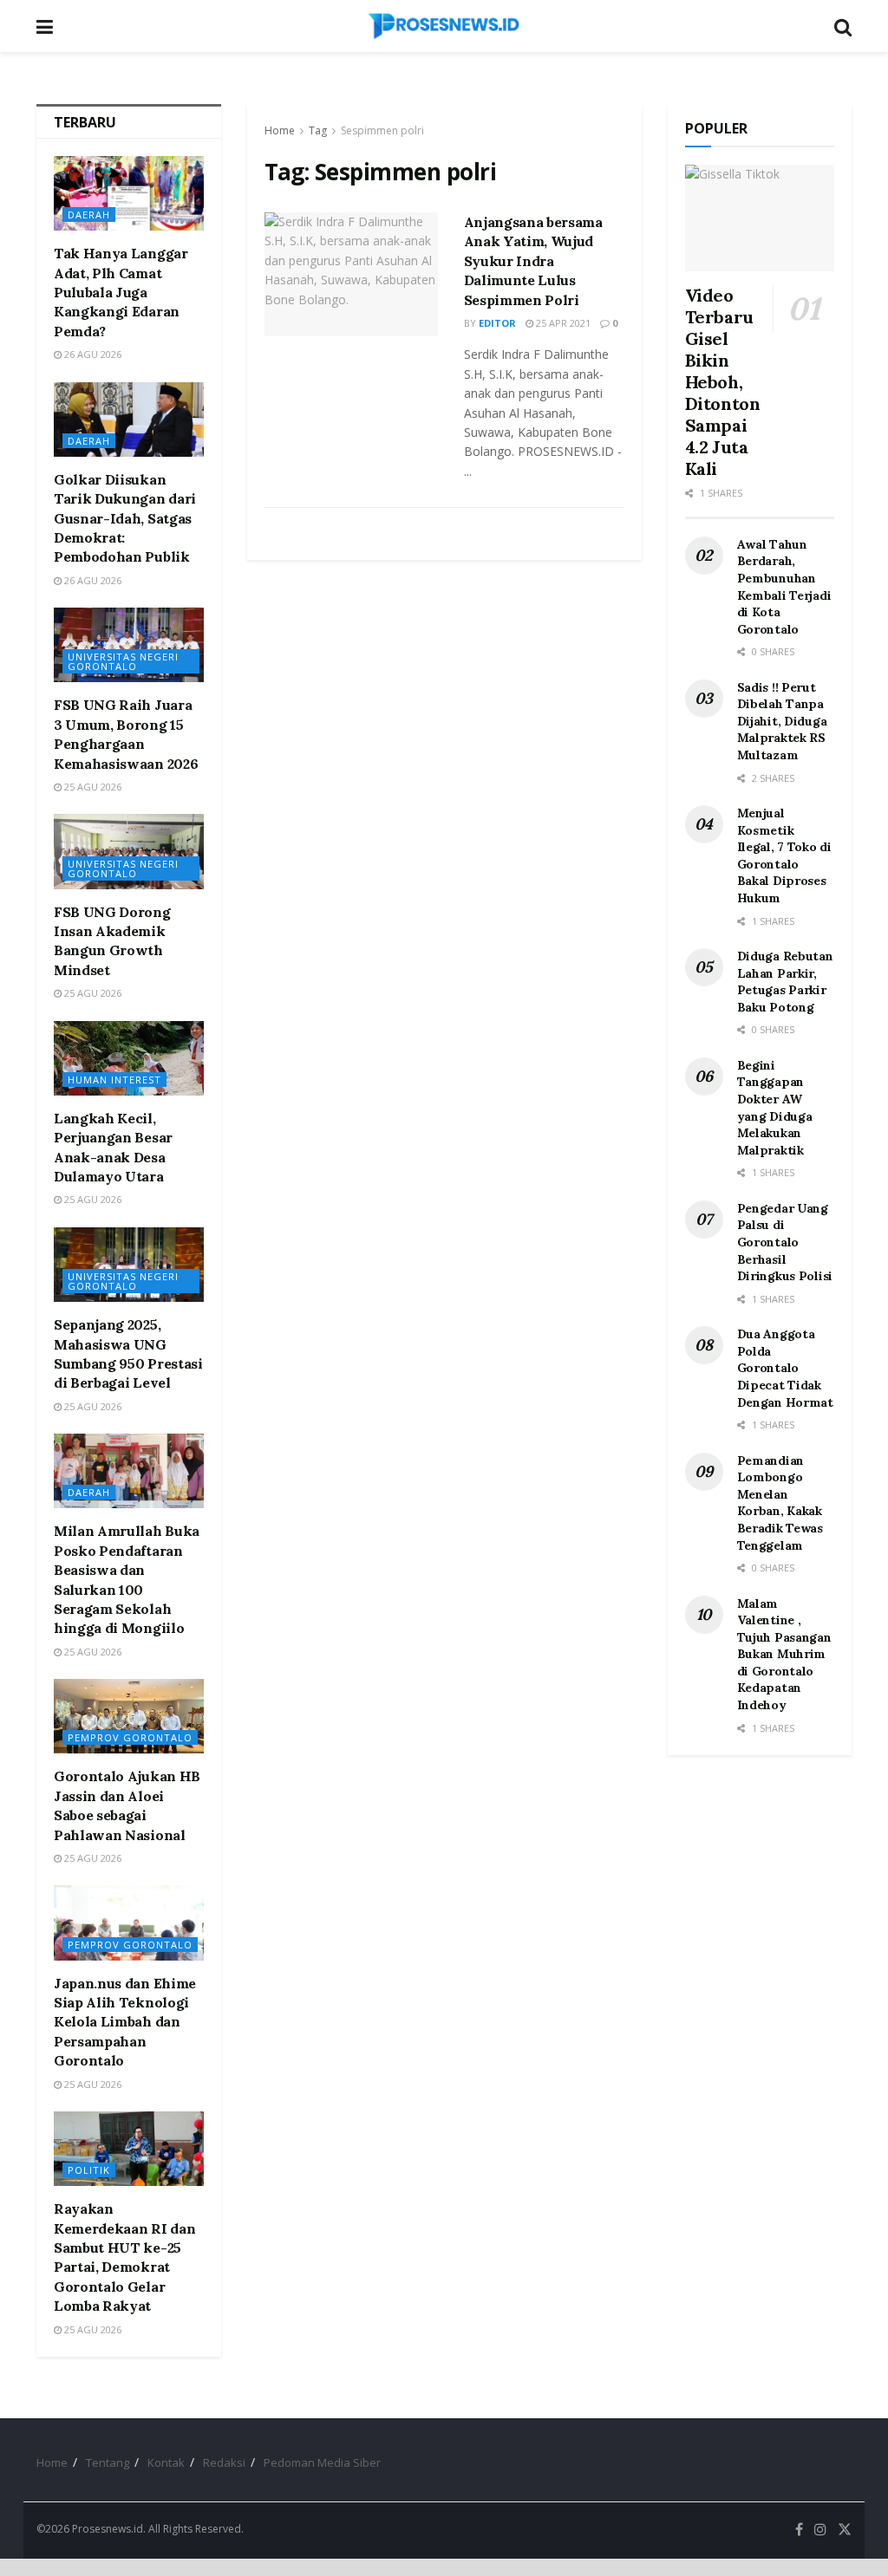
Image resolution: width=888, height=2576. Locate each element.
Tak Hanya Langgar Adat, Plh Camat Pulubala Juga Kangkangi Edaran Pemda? (121, 292)
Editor (497, 323)
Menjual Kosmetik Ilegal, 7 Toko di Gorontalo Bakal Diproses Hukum (784, 855)
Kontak (166, 2462)
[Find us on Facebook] (799, 2530)
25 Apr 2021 (562, 323)
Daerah (89, 215)
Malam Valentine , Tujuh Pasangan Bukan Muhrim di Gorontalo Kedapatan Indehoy (784, 1655)
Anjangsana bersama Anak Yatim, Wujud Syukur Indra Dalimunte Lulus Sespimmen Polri (533, 261)
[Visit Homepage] (444, 26)
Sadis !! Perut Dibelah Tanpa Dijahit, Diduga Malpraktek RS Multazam (782, 721)
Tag (318, 130)
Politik (89, 2170)
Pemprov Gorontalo (130, 1737)
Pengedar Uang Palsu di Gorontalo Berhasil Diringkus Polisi (785, 1242)
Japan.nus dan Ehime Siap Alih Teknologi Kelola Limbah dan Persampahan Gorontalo (125, 2022)
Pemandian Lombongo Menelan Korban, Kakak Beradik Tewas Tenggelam (780, 1503)
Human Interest (114, 1080)
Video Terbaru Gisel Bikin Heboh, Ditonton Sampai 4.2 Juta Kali (723, 382)
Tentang (108, 2462)
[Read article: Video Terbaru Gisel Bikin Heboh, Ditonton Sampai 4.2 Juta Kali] (760, 218)
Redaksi (224, 2462)
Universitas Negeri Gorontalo (123, 661)
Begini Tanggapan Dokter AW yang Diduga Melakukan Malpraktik (775, 1108)
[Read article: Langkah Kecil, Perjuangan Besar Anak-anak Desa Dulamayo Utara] (129, 1058)
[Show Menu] (45, 26)
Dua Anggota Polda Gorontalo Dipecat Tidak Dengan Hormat (785, 1368)
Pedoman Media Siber (322, 2462)
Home (280, 130)
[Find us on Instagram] (820, 2530)
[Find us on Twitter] (845, 2530)
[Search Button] (843, 26)
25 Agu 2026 (91, 787)
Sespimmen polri (382, 130)
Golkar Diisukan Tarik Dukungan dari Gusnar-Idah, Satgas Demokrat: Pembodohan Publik (125, 518)
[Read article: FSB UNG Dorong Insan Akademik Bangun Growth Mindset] (129, 851)
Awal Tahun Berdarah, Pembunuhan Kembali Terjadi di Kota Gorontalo (784, 587)
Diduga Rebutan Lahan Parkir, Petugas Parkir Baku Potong (785, 982)
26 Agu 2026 (91, 354)
